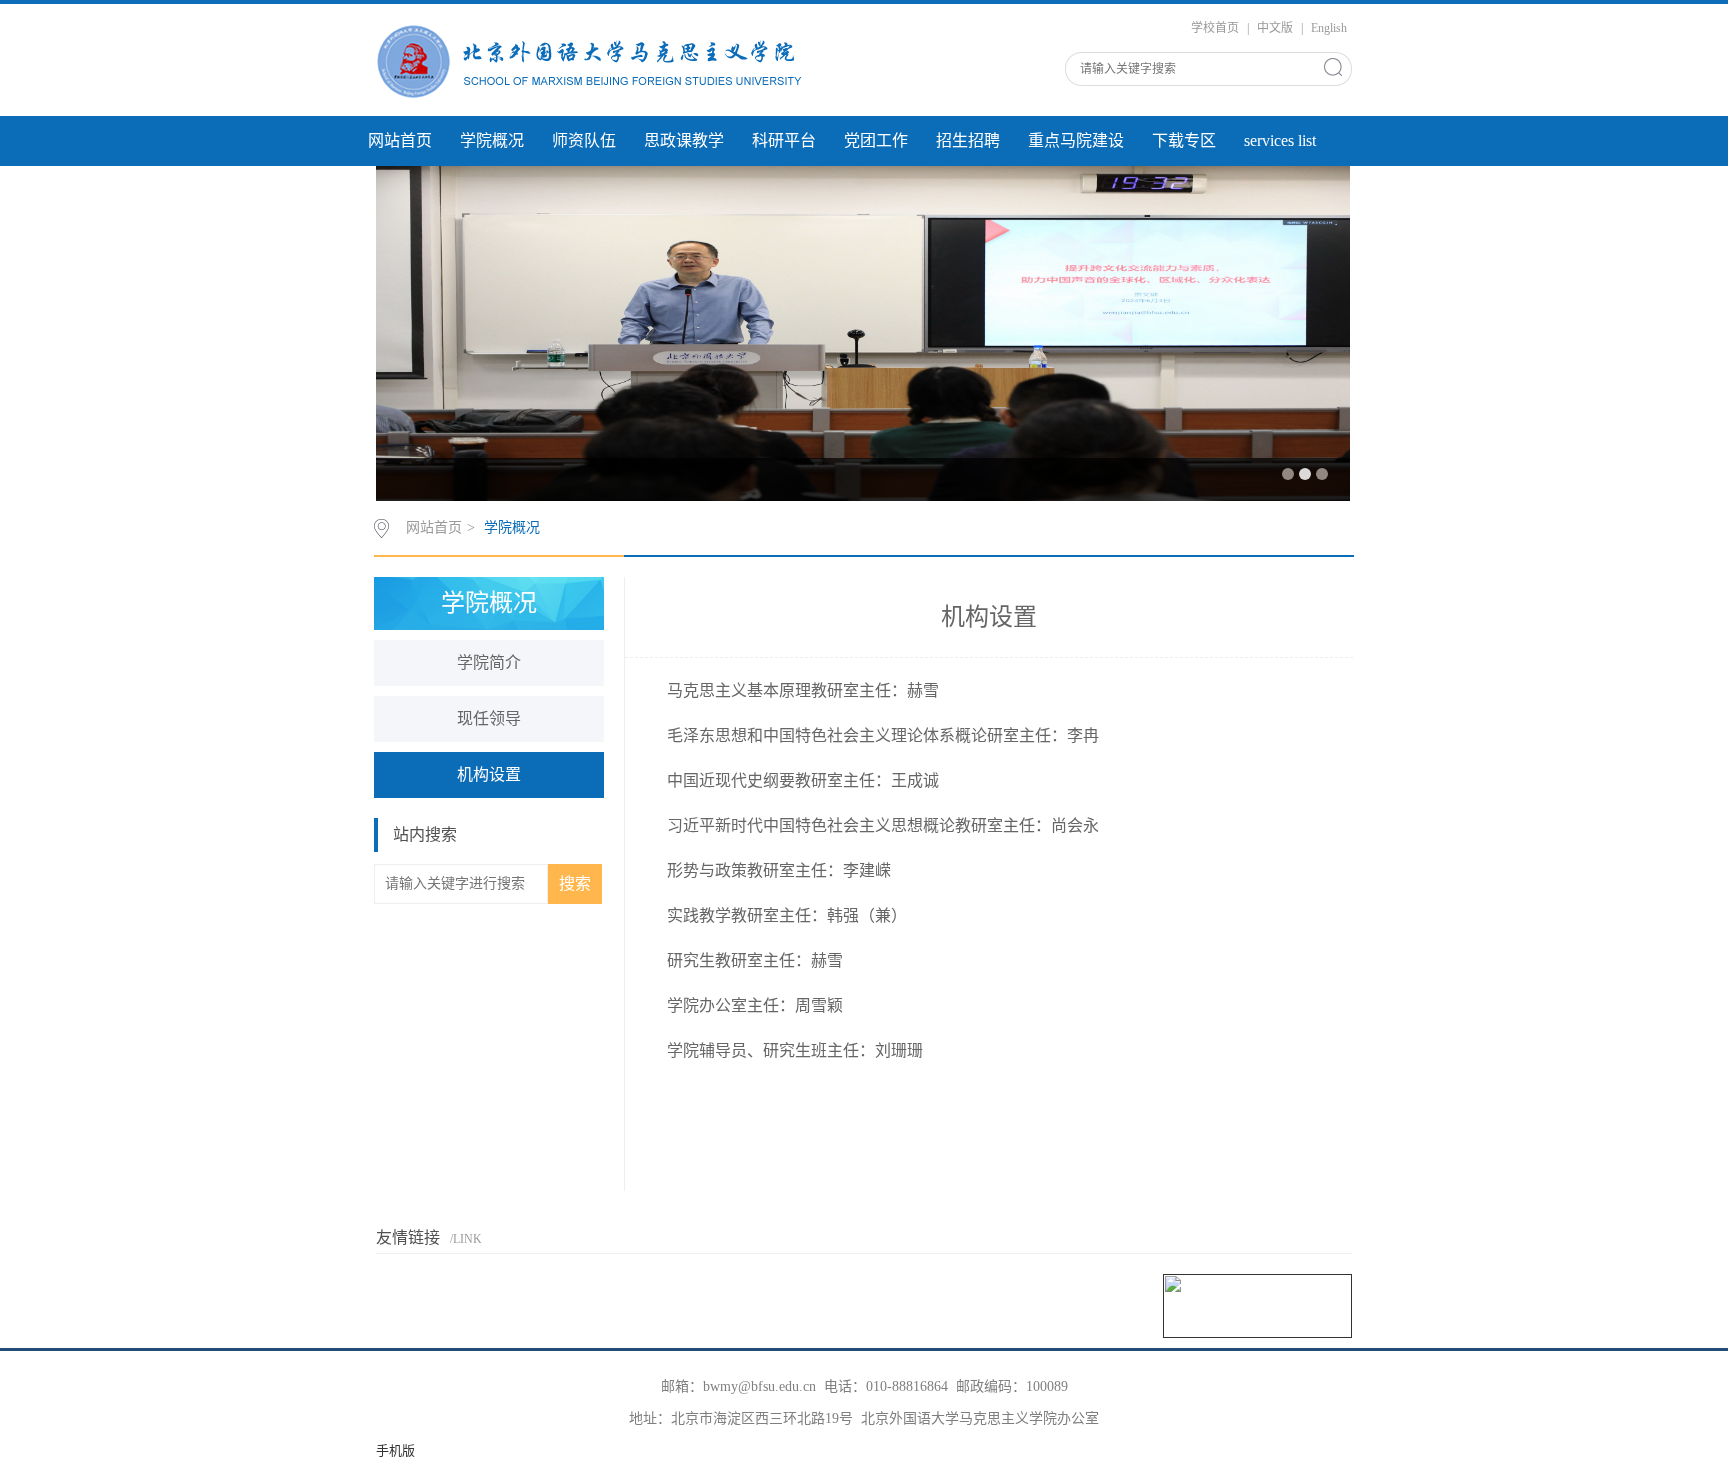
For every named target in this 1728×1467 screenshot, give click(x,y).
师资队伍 (584, 140)
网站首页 (400, 140)
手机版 (395, 1450)
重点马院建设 (1076, 140)
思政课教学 (684, 140)
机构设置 (489, 774)
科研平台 (784, 140)
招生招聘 (968, 140)
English (1329, 28)
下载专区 (1184, 140)
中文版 (1275, 28)
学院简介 (489, 662)
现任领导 (489, 718)
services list (1280, 140)
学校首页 (1215, 28)
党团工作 (876, 140)
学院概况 (492, 140)
